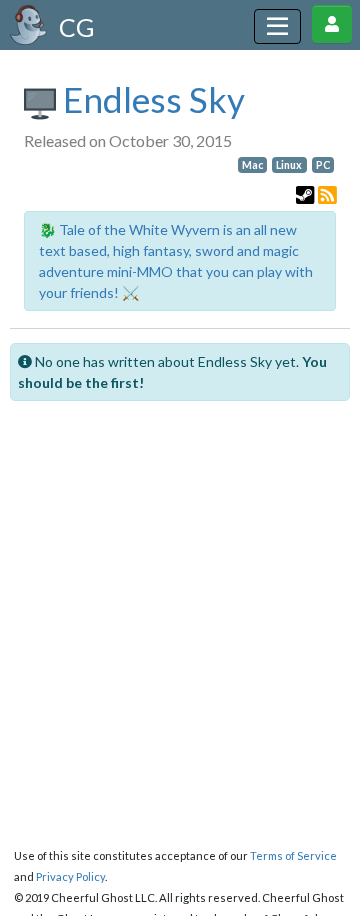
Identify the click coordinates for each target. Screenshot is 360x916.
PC (323, 165)
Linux (289, 165)
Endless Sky (150, 99)
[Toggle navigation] (277, 26)
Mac (252, 165)
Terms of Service (293, 855)
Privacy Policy (70, 876)
